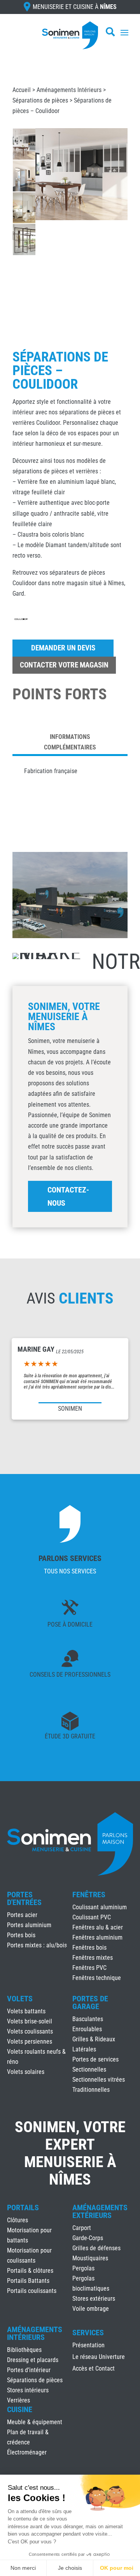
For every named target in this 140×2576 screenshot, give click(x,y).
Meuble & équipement (35, 2422)
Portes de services (95, 2059)
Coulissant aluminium (100, 1907)
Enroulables (87, 2029)
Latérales (84, 2049)
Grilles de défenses (96, 2248)
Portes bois (21, 1935)
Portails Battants (28, 2281)
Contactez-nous (68, 1196)
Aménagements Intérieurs (69, 90)
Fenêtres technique (97, 1978)
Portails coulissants (32, 2291)
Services (88, 2333)
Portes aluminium (29, 1925)
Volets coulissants (30, 2031)
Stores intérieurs (28, 2390)
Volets (20, 1999)
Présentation (88, 2346)
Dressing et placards (33, 2360)
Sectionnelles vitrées (99, 2080)
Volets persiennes (30, 2042)
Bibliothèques (24, 2350)
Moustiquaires (90, 2258)
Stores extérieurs (94, 2299)
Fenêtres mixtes (93, 1958)
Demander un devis (63, 648)
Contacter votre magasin (64, 665)
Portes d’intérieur (29, 2370)
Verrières (18, 2400)
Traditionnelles (91, 2090)
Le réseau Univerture (99, 2357)
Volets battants (26, 2011)
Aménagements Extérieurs (100, 2211)
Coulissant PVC (92, 1917)
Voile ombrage (91, 2309)
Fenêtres (89, 1895)
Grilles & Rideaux (94, 2039)
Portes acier (22, 1915)
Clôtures (17, 2220)
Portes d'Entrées (24, 1898)
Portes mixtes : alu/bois (37, 1945)
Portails (23, 2208)
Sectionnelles (89, 2069)
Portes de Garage (90, 2002)
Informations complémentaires (70, 742)
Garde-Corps (88, 2238)
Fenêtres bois (89, 1948)
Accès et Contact (94, 2369)
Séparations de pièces (40, 100)
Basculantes (88, 2019)
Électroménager (27, 2452)
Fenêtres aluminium (97, 1937)
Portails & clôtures (30, 2271)
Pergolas (83, 2268)
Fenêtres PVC (89, 1968)
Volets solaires (26, 2072)
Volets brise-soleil (30, 2021)
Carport (82, 2228)
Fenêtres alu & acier (98, 1927)
